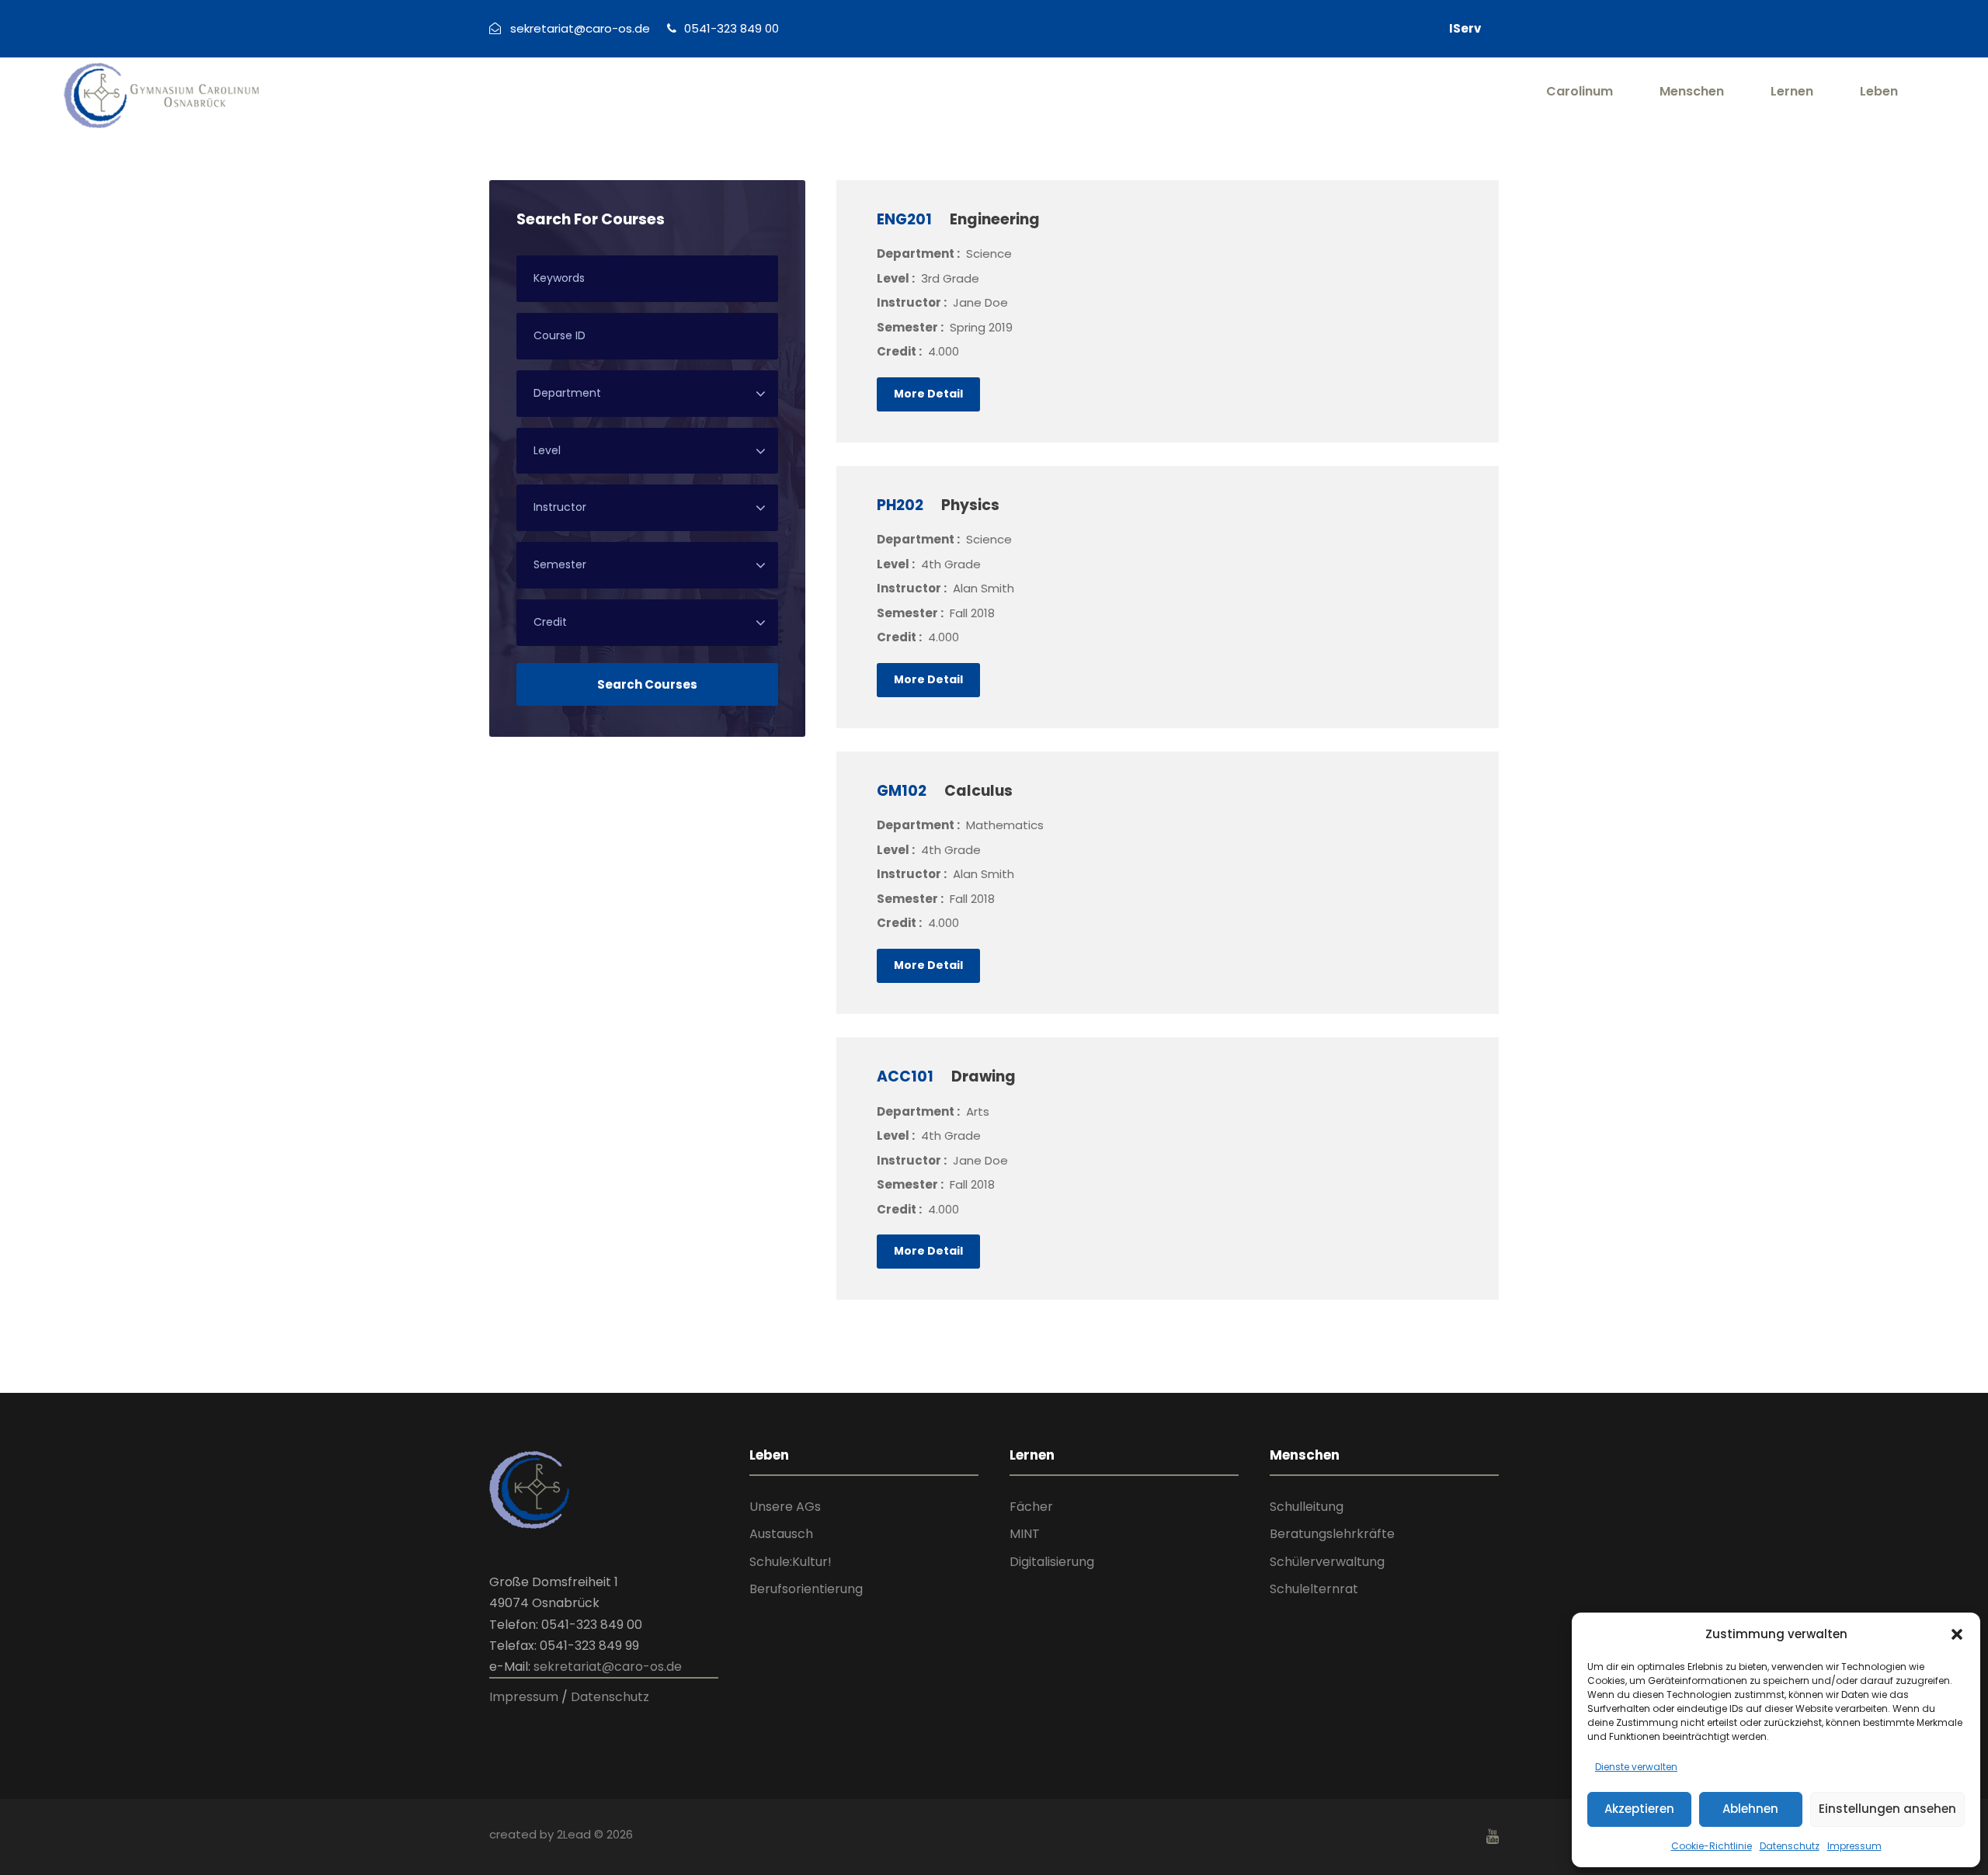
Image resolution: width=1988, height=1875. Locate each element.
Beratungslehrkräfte (1332, 1534)
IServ (1465, 28)
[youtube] (1493, 1837)
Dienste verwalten (1636, 1767)
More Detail (928, 394)
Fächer (1031, 1507)
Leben (1879, 91)
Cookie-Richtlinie (1712, 1846)
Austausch (781, 1534)
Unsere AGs (785, 1507)
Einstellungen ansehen (1887, 1809)
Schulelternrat (1314, 1589)
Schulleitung (1307, 1507)
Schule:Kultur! (791, 1562)
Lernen (1792, 91)
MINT (1025, 1534)
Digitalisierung (1052, 1562)
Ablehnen (1750, 1809)
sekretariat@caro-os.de (608, 1667)
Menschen (1692, 91)
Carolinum (1580, 91)
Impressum (1854, 1846)
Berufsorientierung (806, 1589)
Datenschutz (1790, 1846)
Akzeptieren (1639, 1809)
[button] (1957, 1634)
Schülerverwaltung (1327, 1562)
